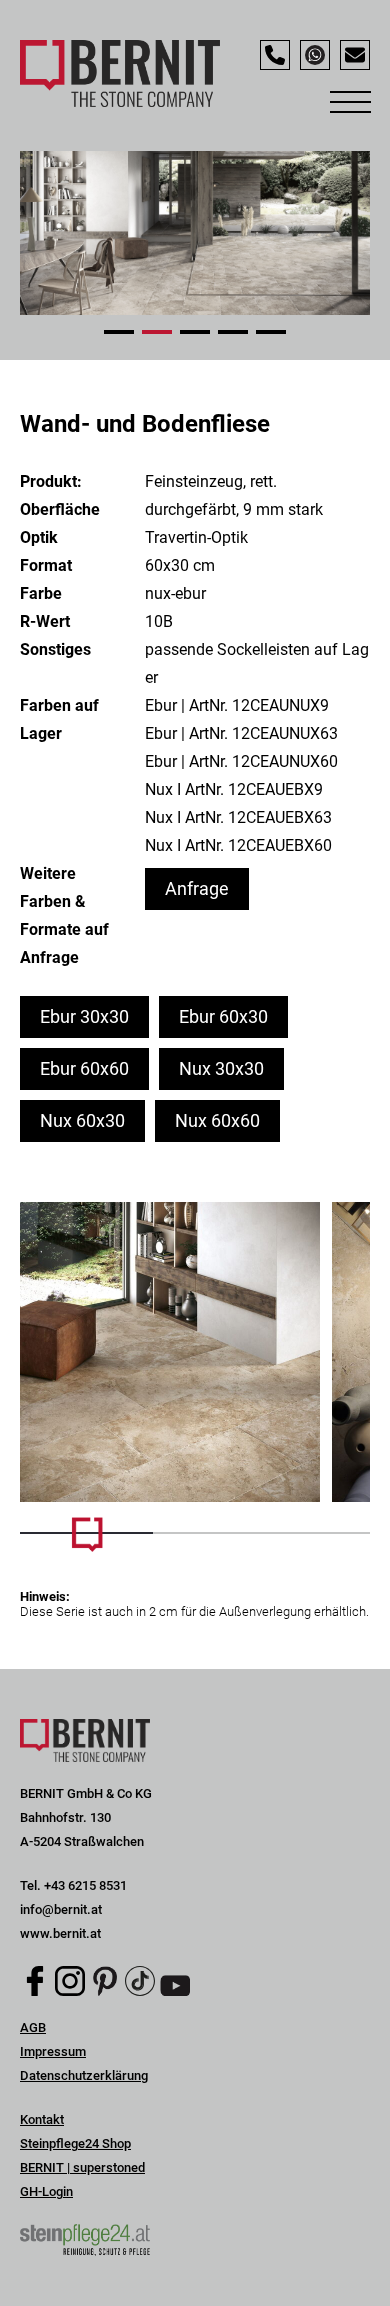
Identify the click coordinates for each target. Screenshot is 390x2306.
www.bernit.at (60, 1933)
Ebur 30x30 (84, 1016)
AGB (33, 2027)
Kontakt (42, 2119)
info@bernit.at (61, 1909)
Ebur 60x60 (84, 1068)
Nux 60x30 (82, 1120)
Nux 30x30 (221, 1068)
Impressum (53, 2051)
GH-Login (46, 2191)
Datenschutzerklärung (84, 2075)
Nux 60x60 (217, 1120)
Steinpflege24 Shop (75, 2143)
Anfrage (197, 888)
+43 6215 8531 (85, 1885)
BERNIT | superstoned (82, 2167)
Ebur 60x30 (223, 1016)
